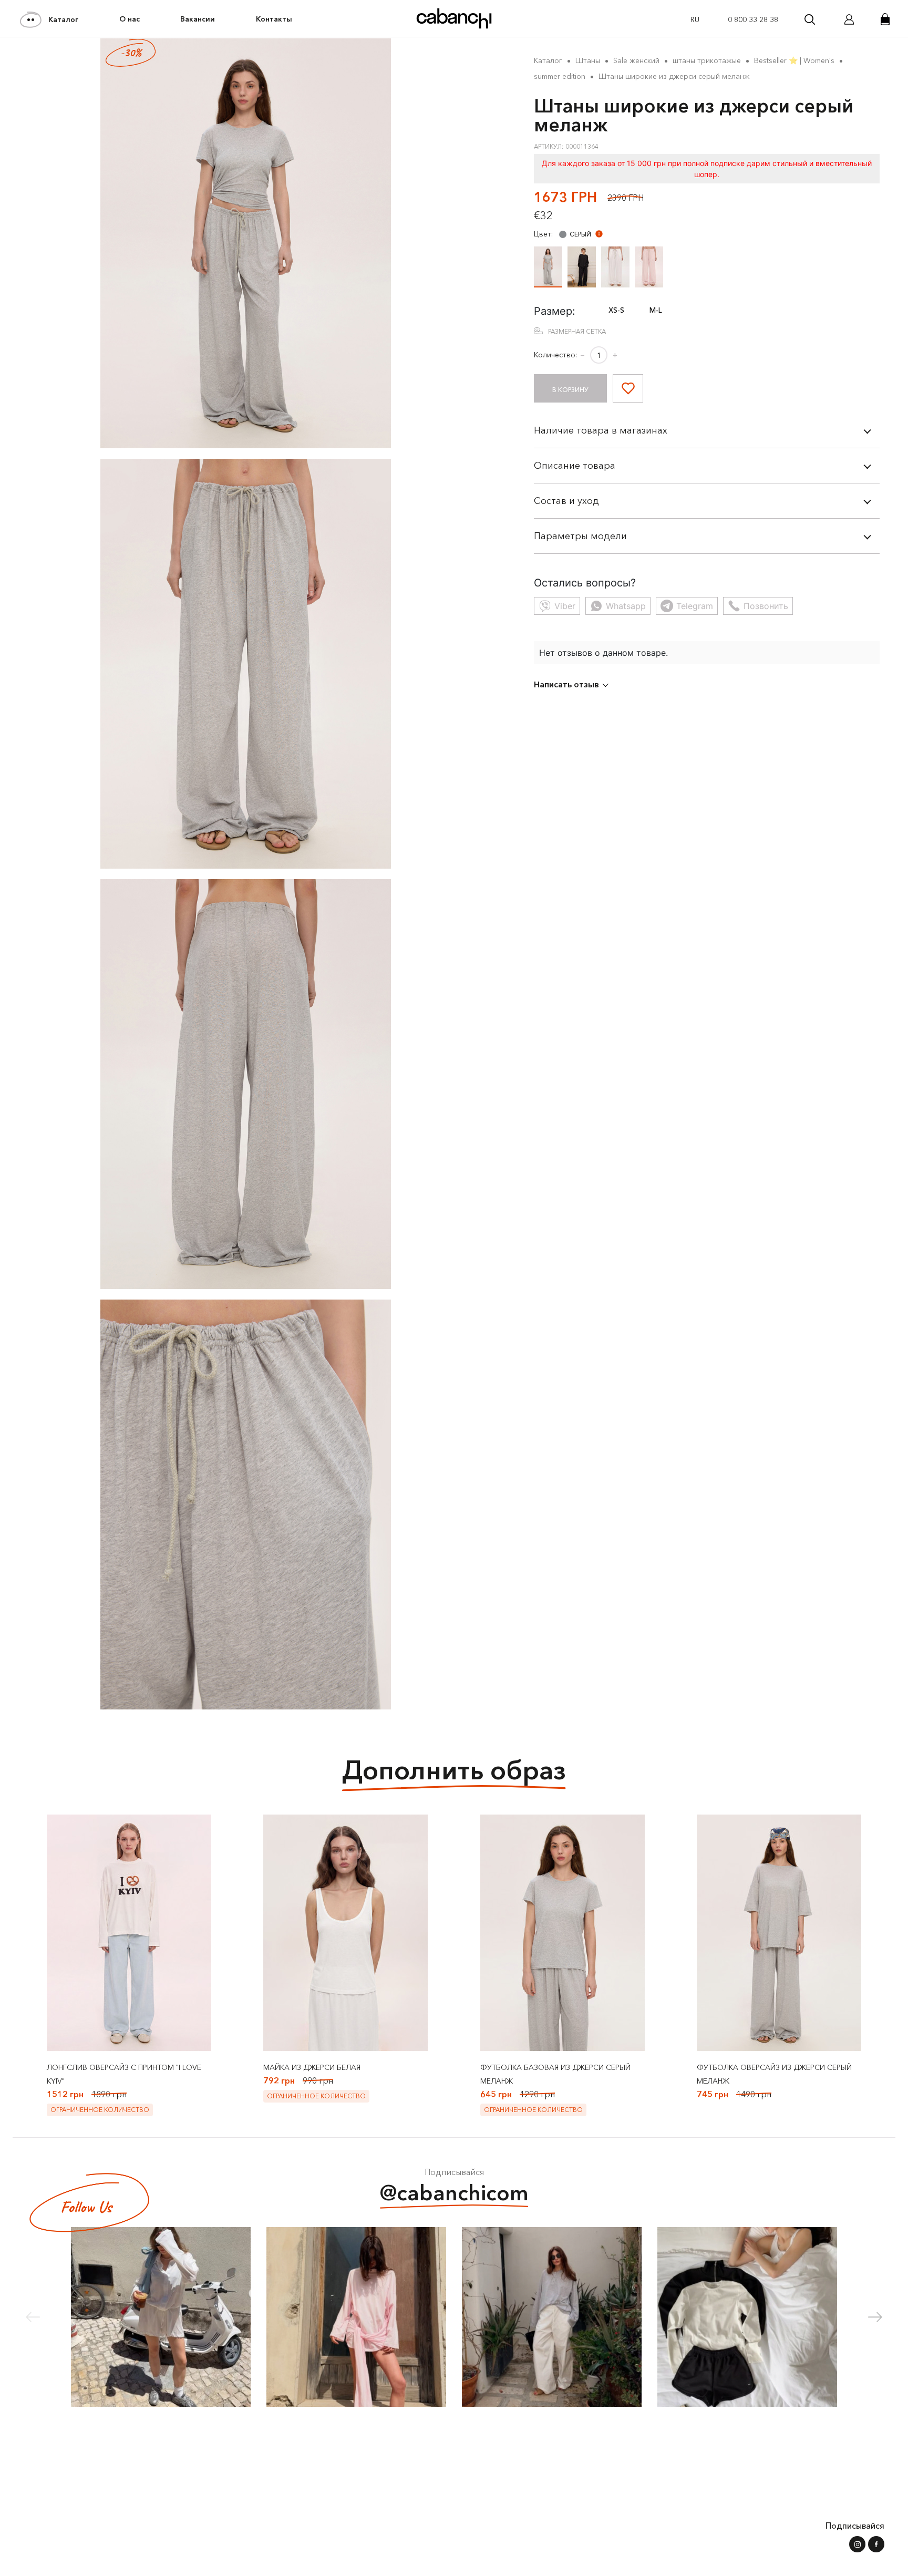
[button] (875, 2317)
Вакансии (198, 19)
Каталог (63, 19)
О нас (130, 19)
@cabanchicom (454, 2193)
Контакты (274, 19)
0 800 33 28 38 (753, 19)
